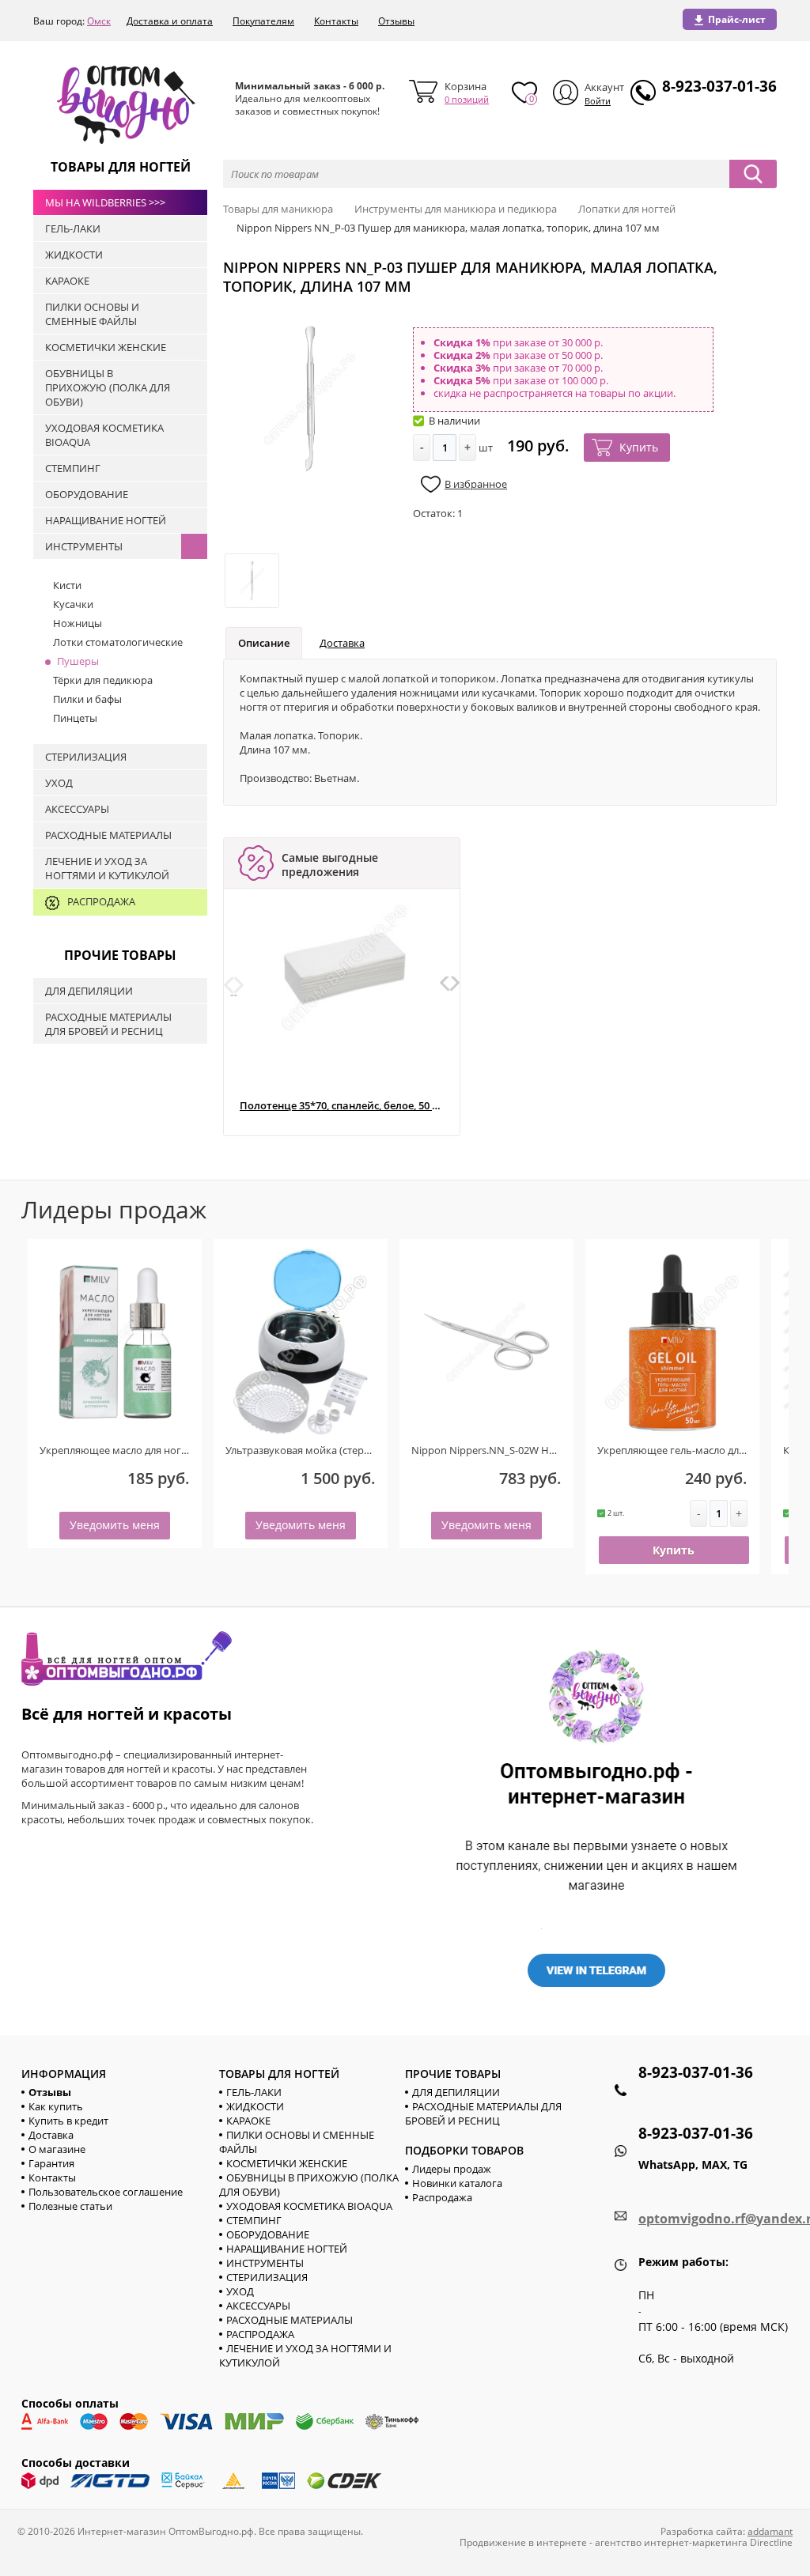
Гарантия (51, 2163)
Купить (639, 447)
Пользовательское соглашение (106, 2192)
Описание (264, 643)
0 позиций (467, 99)
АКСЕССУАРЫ (258, 2306)
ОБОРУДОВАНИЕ (268, 2234)
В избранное (476, 484)
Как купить (56, 2106)
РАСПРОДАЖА (260, 2334)
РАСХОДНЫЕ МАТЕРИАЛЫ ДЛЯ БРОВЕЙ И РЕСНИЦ (483, 2113)
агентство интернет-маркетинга (671, 2542)
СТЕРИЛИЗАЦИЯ (267, 2277)
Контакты (336, 21)
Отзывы (396, 21)
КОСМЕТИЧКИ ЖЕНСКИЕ (287, 2163)
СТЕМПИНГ (254, 2220)
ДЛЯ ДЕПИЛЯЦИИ (456, 2092)
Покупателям (263, 21)
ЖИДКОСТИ (255, 2106)
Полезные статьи (70, 2206)
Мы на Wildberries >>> (105, 202)
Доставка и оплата (170, 21)
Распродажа (442, 2197)
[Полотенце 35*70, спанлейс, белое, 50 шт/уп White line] (345, 967)
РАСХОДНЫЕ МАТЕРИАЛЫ (290, 2320)
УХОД (240, 2291)
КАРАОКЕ (248, 2121)
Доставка (342, 643)
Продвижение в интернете (523, 2542)
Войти (598, 101)
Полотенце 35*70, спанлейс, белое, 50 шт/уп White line (341, 1106)
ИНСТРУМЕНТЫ (265, 2263)
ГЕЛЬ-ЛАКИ (254, 2092)
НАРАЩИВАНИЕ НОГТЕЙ (287, 2249)
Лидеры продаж (452, 2169)
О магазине (57, 2149)
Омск (99, 21)
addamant (770, 2531)
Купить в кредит (68, 2121)
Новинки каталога (457, 2183)
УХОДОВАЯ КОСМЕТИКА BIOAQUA (309, 2206)
